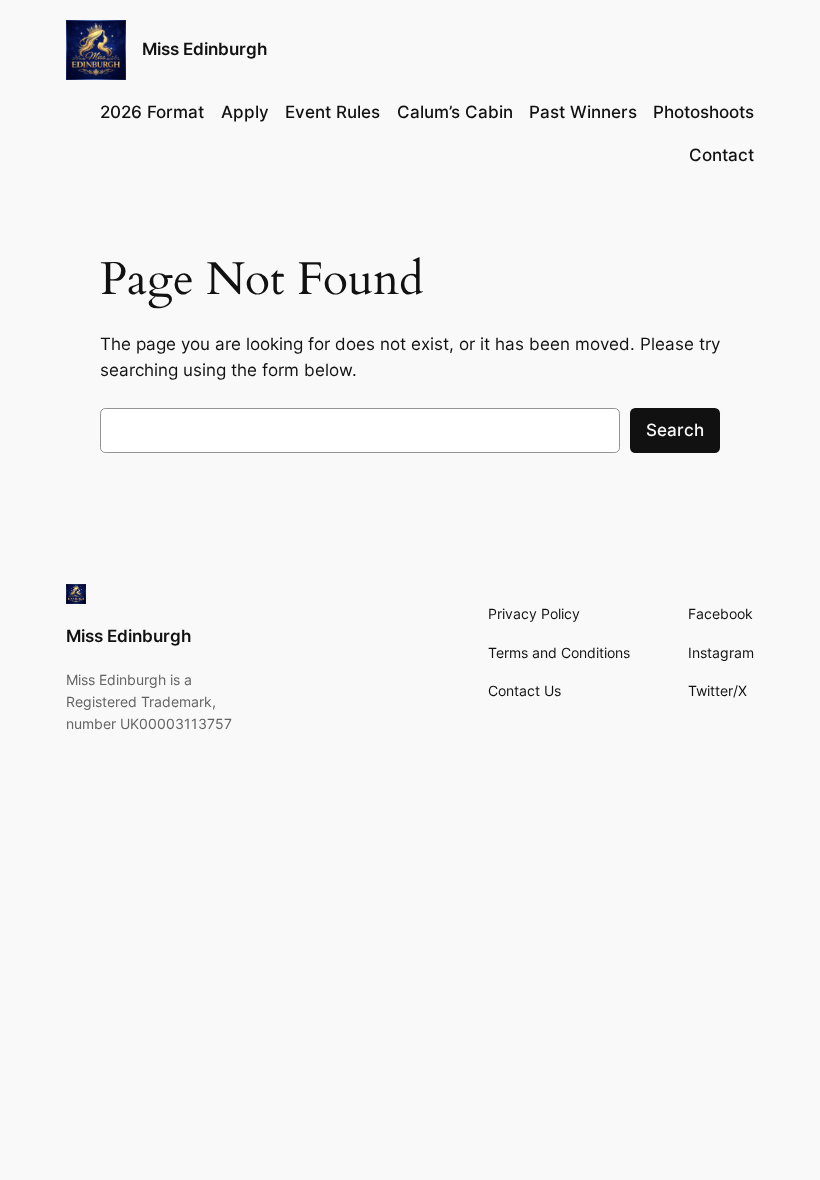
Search (675, 430)
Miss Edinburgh (204, 49)
